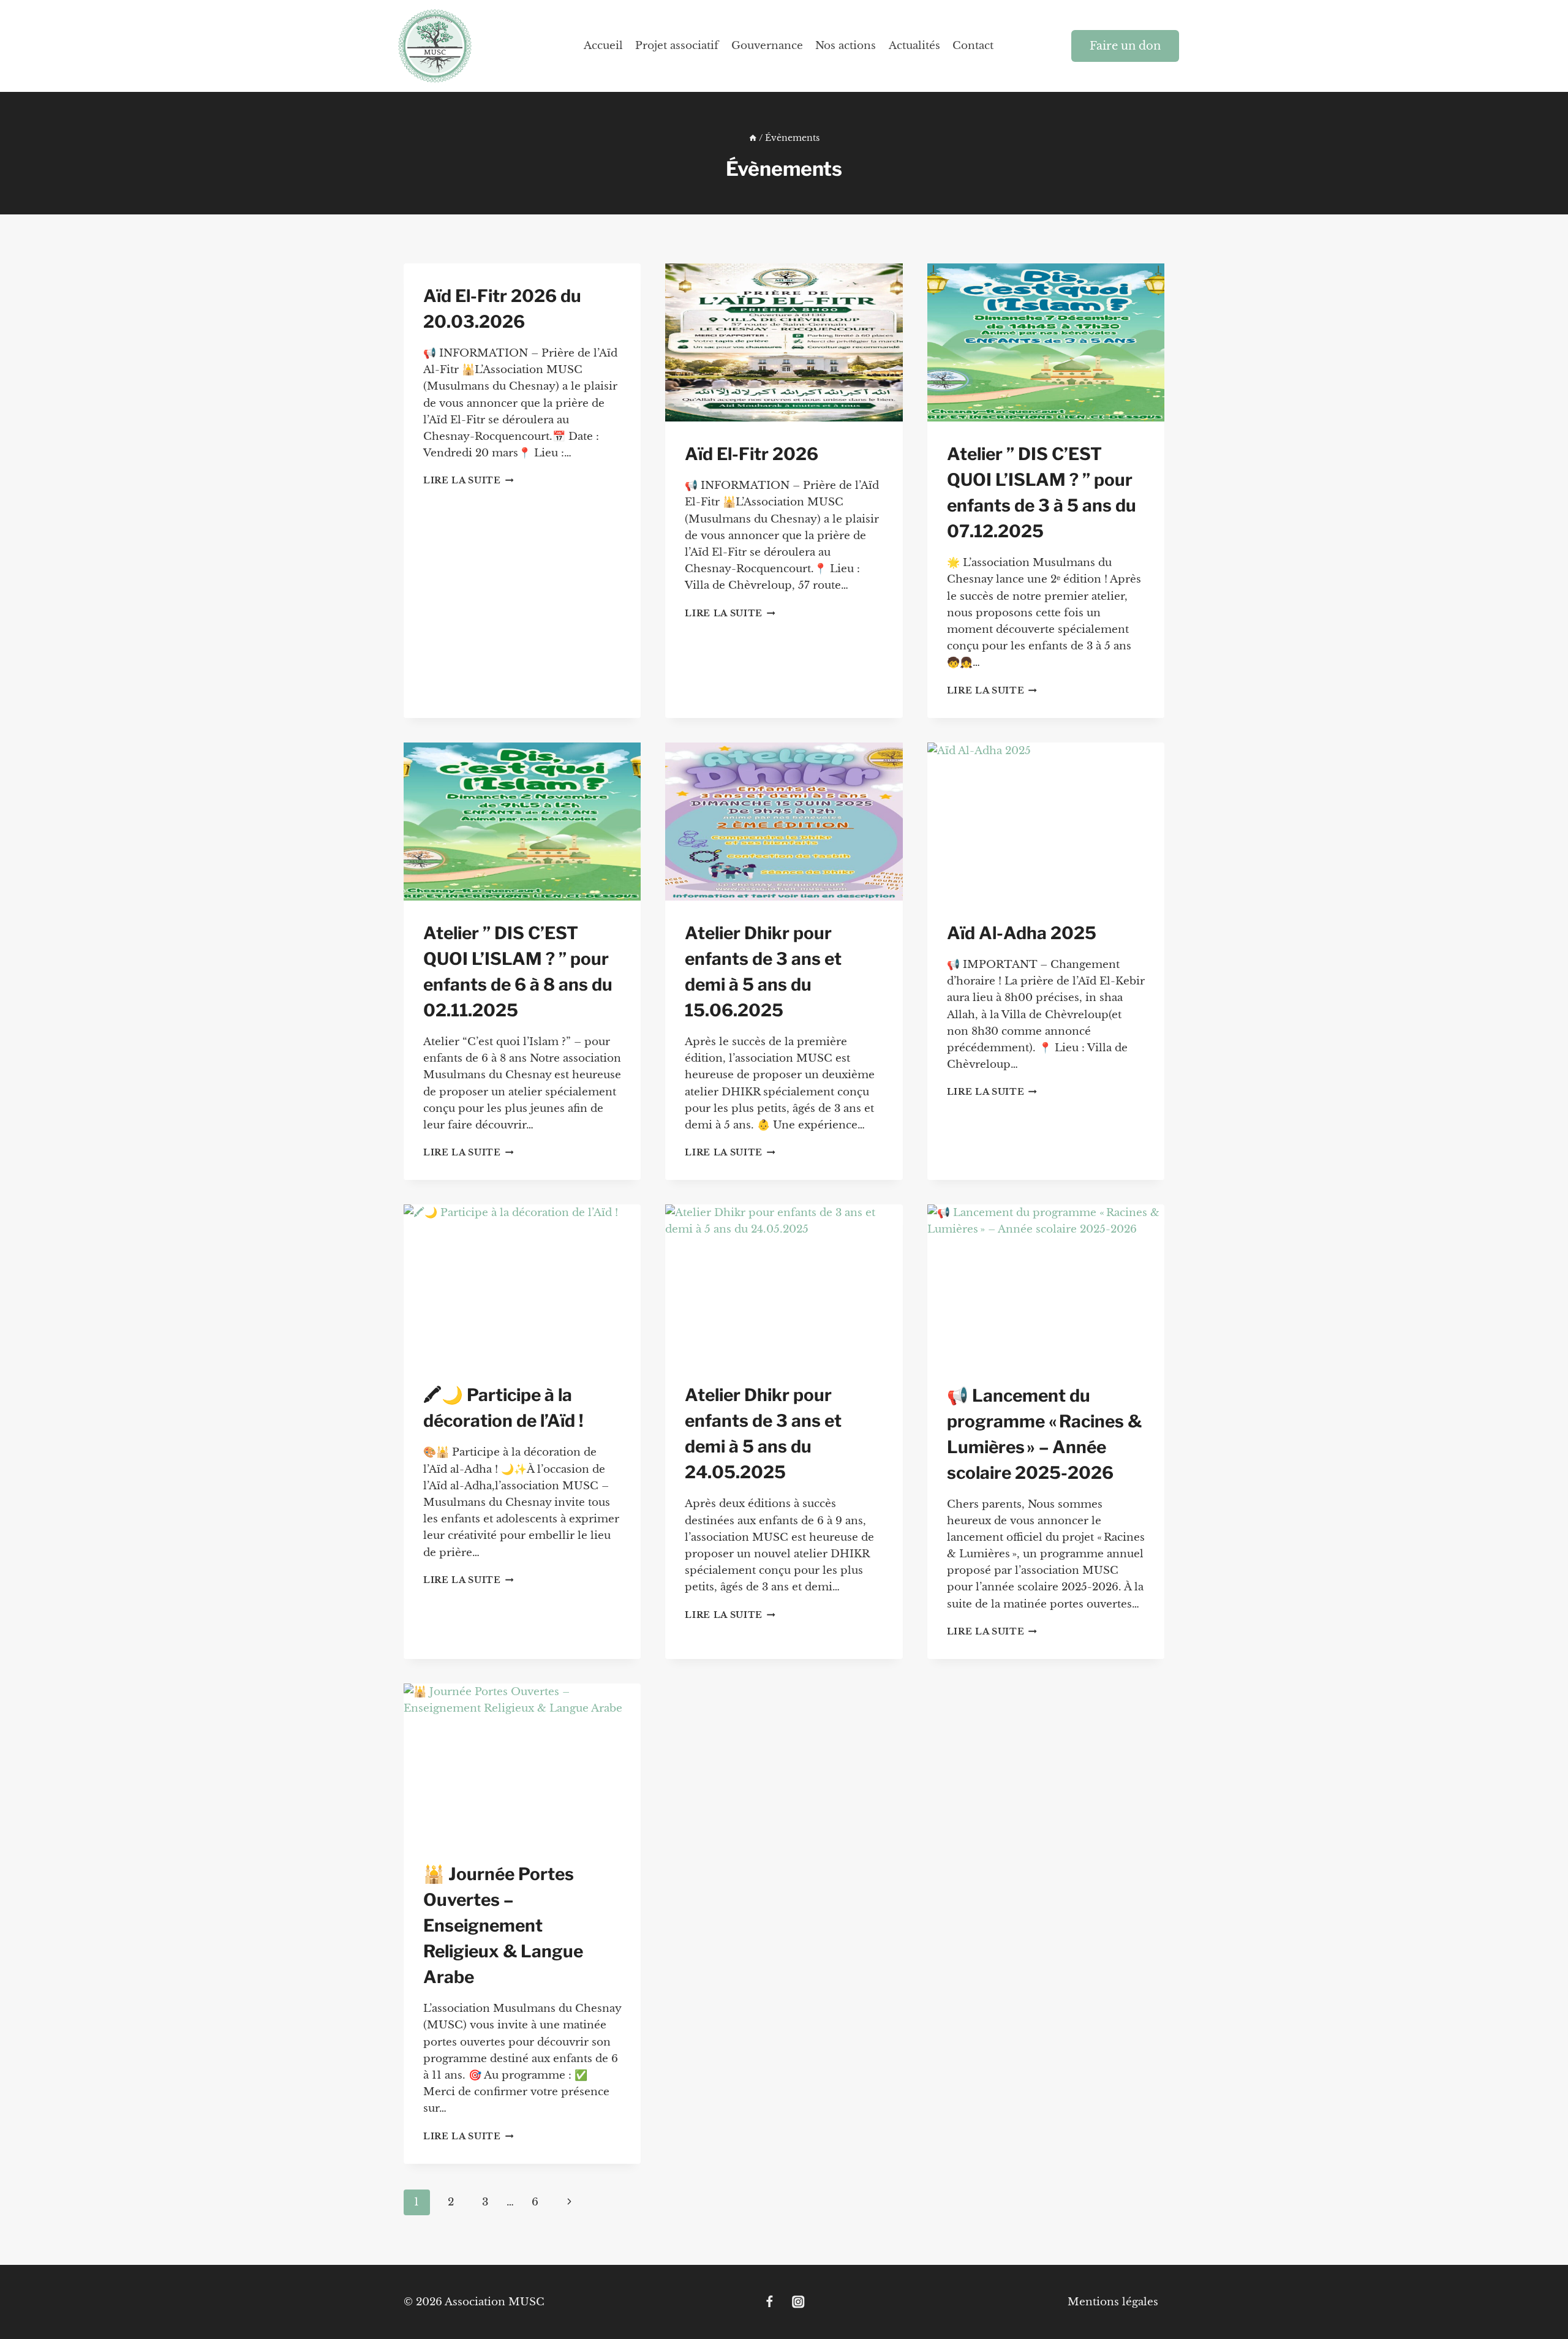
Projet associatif (677, 46)
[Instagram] (798, 2302)
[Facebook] (770, 2302)
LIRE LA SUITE (468, 481)
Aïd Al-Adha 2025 (1022, 933)
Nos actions (846, 46)
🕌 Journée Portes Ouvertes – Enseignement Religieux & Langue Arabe (503, 1925)
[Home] (753, 138)
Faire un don (1125, 46)
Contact (973, 46)
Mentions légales (1113, 2302)
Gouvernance (767, 46)
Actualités (914, 46)
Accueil (603, 46)
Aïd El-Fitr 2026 (752, 454)
